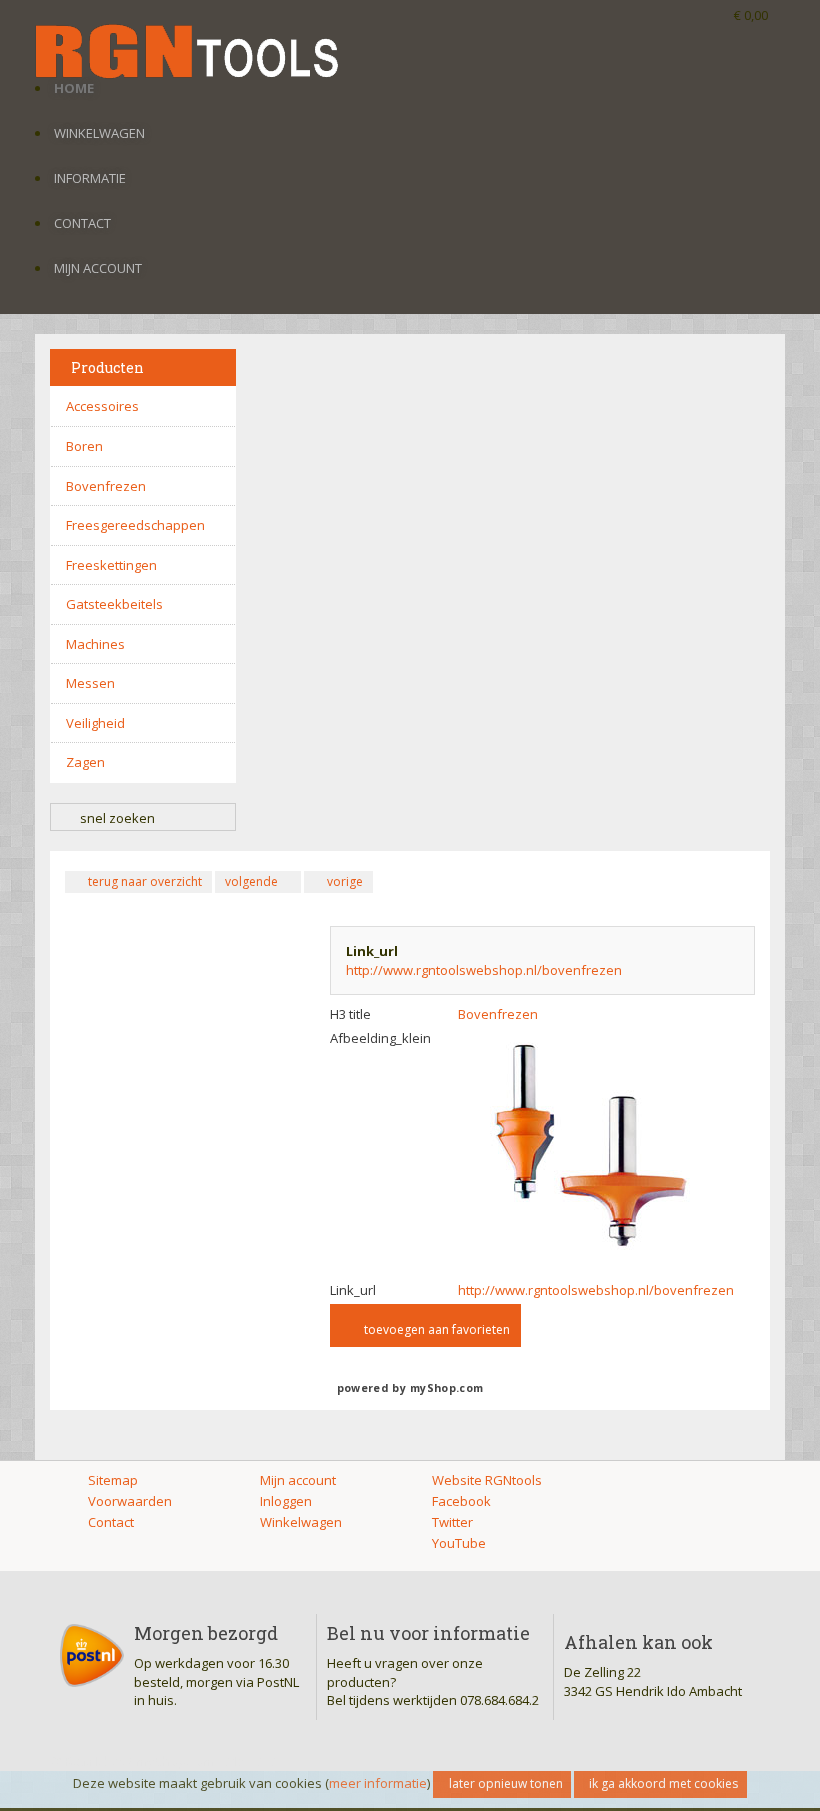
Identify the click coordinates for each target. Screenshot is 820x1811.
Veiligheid (95, 723)
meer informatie (378, 1783)
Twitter (452, 1522)
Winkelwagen (99, 133)
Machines (95, 644)
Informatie (90, 178)
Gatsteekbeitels (114, 604)
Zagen (85, 762)
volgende (251, 881)
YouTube (459, 1543)
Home (74, 88)
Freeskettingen (111, 565)
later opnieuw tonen (506, 1783)
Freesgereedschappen (135, 525)
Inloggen (286, 1501)
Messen (90, 683)
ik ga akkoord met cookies (663, 1783)
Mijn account (98, 268)
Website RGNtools (487, 1480)
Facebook (461, 1501)
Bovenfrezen (106, 486)
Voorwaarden (130, 1501)
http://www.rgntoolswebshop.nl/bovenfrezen (484, 970)
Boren (84, 446)
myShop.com (446, 1388)
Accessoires (102, 406)
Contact (82, 223)
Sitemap (113, 1480)
